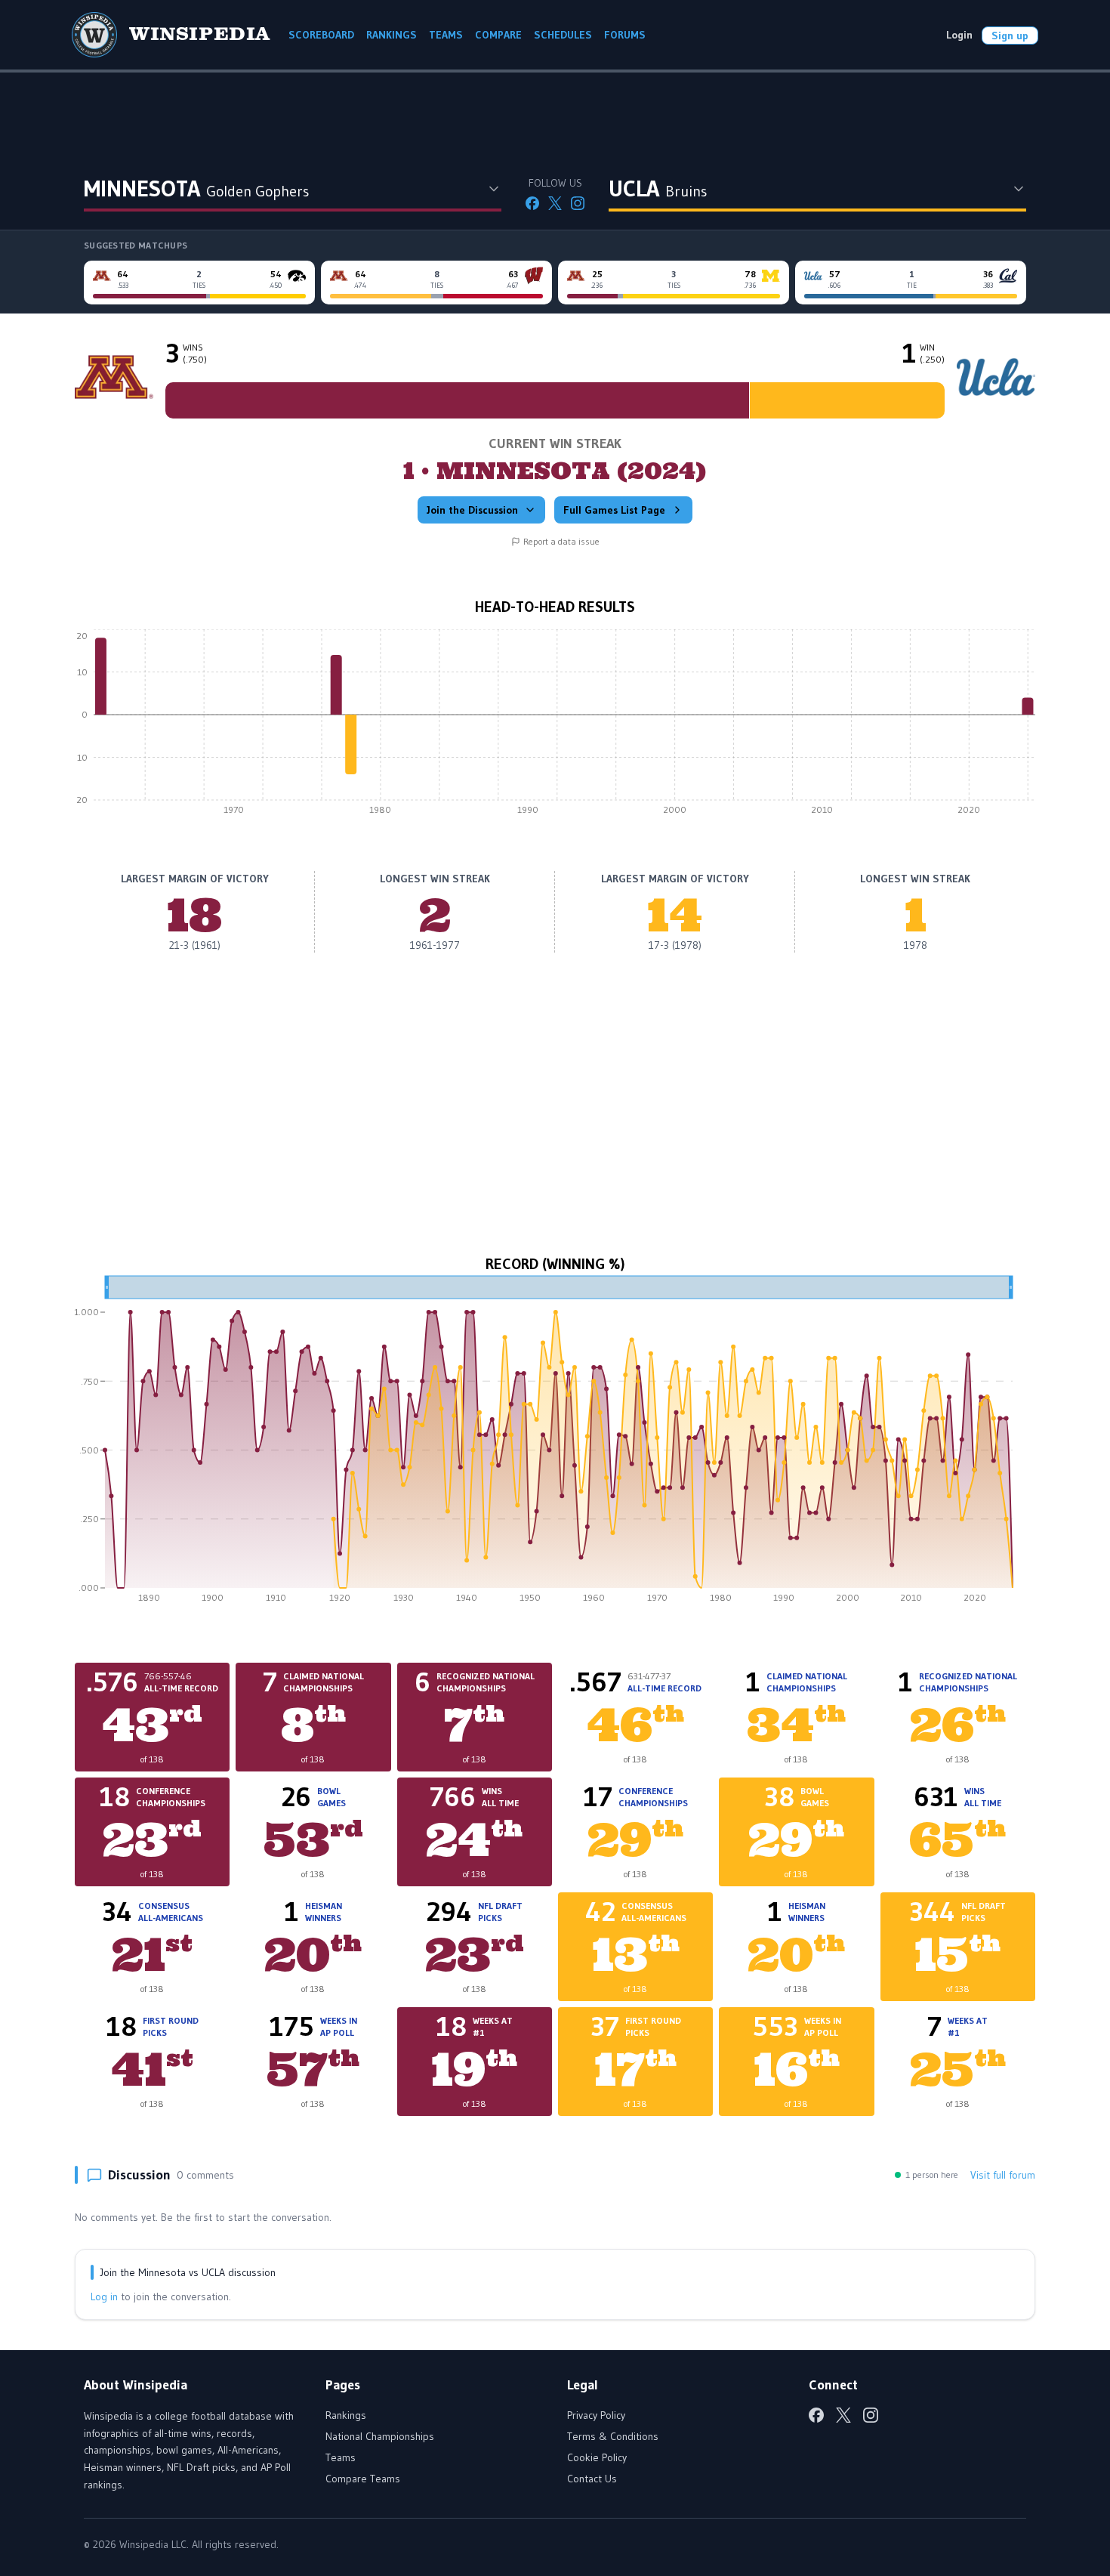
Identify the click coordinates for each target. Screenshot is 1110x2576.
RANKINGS (392, 35)
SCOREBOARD (321, 35)
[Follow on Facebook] (532, 203)
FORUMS (625, 35)
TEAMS (446, 35)
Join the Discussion (472, 510)
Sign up (1010, 36)
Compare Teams (363, 2479)
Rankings (346, 2415)
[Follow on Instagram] (578, 203)
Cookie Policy (597, 2457)
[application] (555, 726)
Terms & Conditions (613, 2436)
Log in (104, 2296)
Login (959, 35)
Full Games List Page (614, 510)
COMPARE (498, 35)
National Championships (380, 2436)
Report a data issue (561, 541)
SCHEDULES (563, 35)
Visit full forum (1003, 2175)
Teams (341, 2457)
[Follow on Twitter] (555, 203)
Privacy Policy (596, 2415)
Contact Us (592, 2479)
